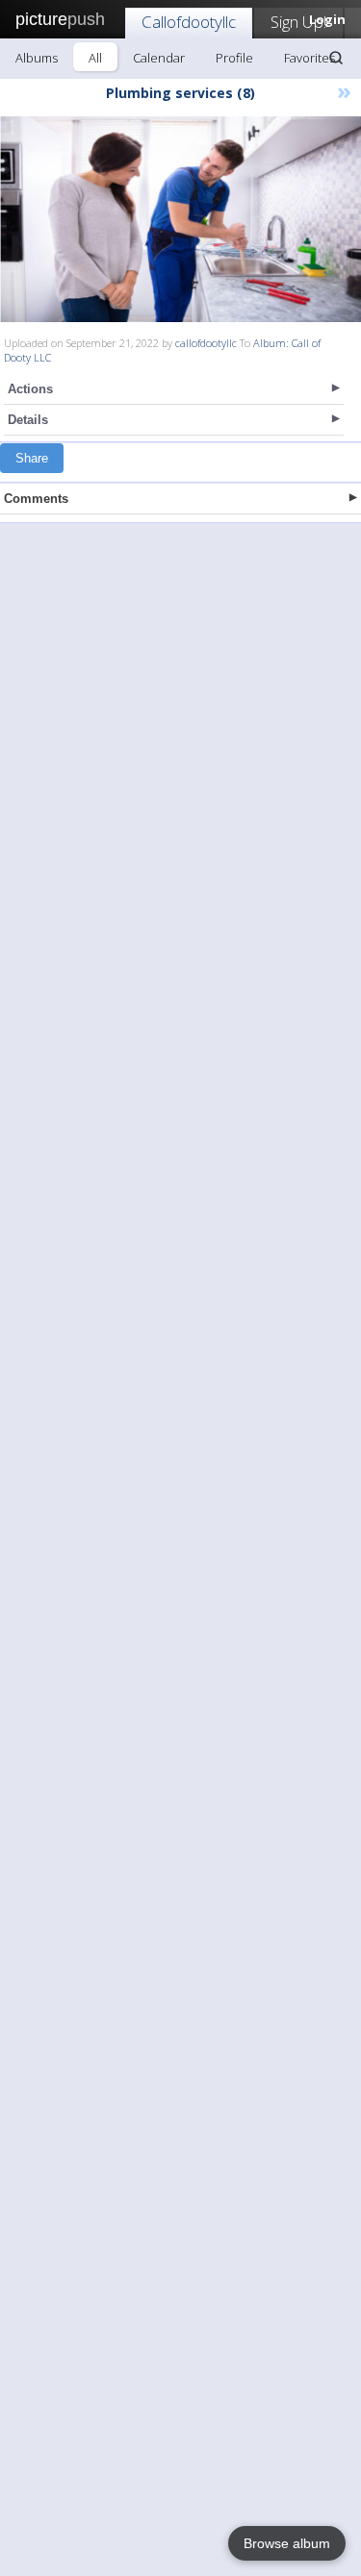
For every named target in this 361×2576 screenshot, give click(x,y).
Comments (36, 499)
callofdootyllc (206, 343)
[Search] (336, 58)
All (95, 58)
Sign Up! (298, 22)
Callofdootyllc (189, 22)
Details (28, 420)
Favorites (309, 58)
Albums (37, 58)
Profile (234, 58)
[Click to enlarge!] (180, 219)
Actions (30, 389)
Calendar (159, 58)
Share (32, 458)
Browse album (287, 2543)
